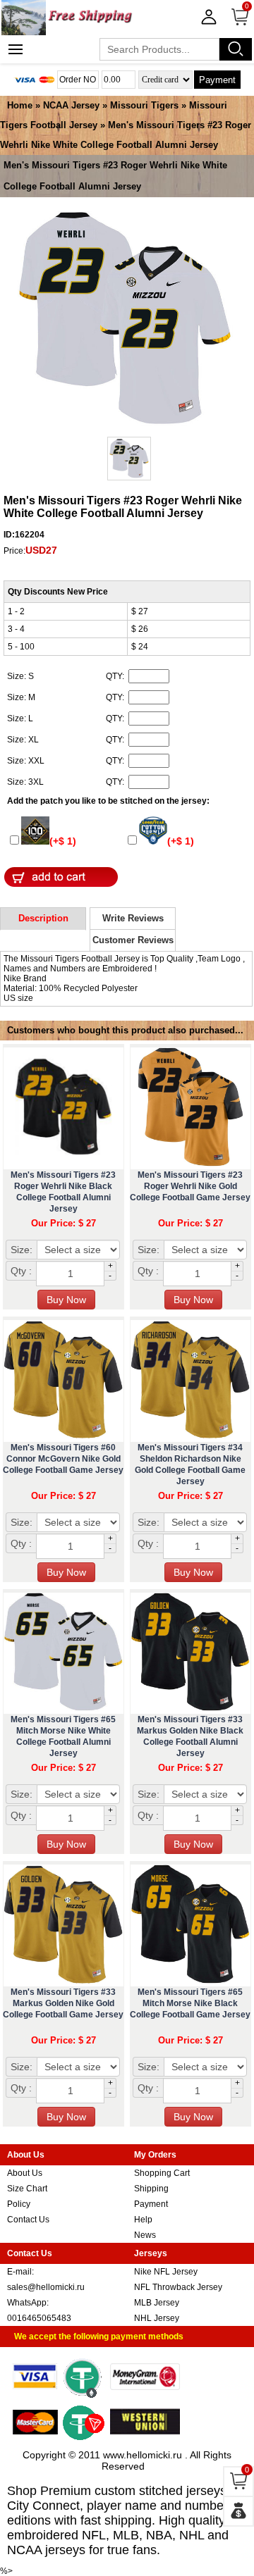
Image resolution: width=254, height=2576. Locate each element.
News (145, 2235)
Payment (217, 80)
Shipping (151, 2189)
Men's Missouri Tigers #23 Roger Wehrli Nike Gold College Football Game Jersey (190, 1186)
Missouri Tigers (144, 105)
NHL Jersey (157, 2318)
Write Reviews (133, 918)
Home (20, 105)
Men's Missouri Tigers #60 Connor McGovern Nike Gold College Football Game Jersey (63, 1459)
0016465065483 (39, 2318)
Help (143, 2220)
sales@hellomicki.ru (46, 2287)
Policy (19, 2204)
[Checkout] (238, 2511)
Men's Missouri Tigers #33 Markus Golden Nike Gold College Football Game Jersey (63, 2003)
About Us (25, 2173)
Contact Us (28, 2220)
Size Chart (27, 2189)
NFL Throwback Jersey (178, 2287)
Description (43, 918)
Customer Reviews (133, 940)
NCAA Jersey (71, 105)
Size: (22, 1250)
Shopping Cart (162, 2173)
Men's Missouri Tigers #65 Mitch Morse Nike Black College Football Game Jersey (190, 2003)
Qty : (21, 1271)
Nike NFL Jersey (166, 2272)
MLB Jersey (157, 2303)
